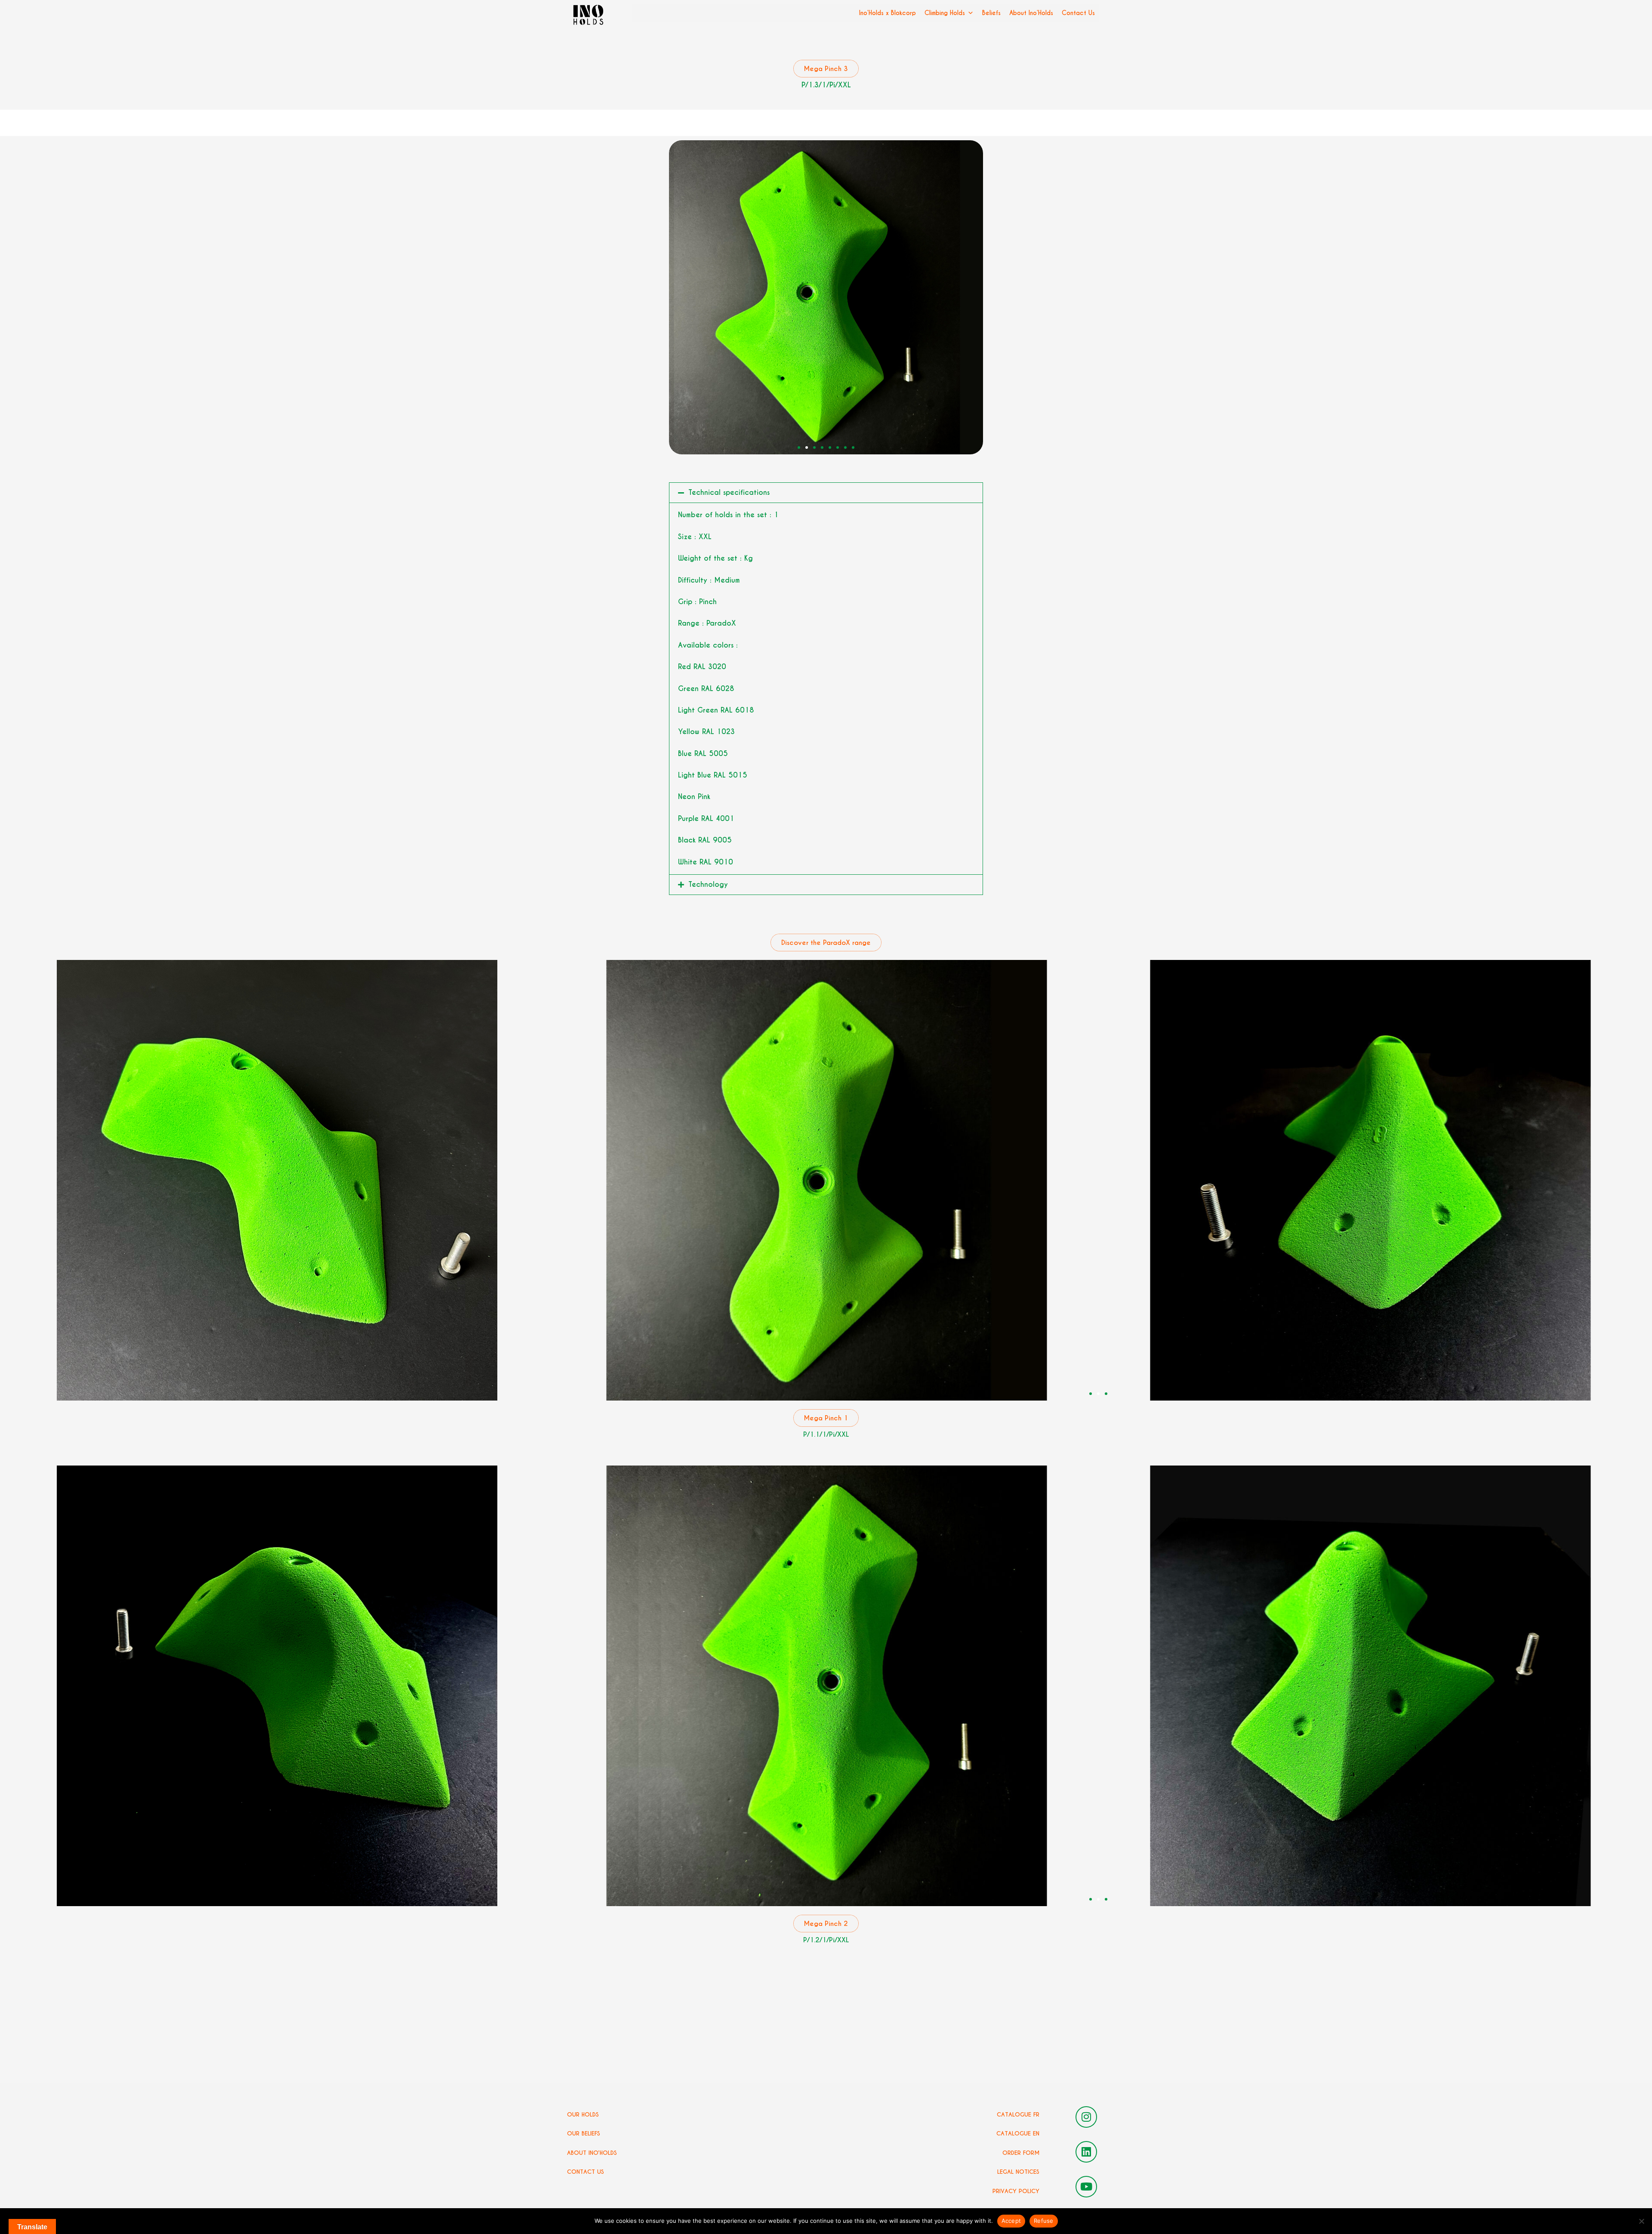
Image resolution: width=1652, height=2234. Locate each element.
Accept (1011, 2221)
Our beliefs (584, 2134)
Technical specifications (729, 492)
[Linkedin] (1086, 2152)
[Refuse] (1641, 2221)
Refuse (1044, 2221)
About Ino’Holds (1031, 13)
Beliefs (991, 13)
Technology (708, 884)
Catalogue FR (1018, 2115)
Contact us (586, 2172)
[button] (799, 447)
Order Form (1021, 2153)
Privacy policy (1016, 2191)
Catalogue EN (1018, 2134)
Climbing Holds (945, 13)
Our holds (583, 2115)
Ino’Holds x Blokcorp (888, 13)
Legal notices (1018, 2172)
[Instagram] (1086, 2117)
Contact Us (1078, 13)
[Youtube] (1086, 2187)
